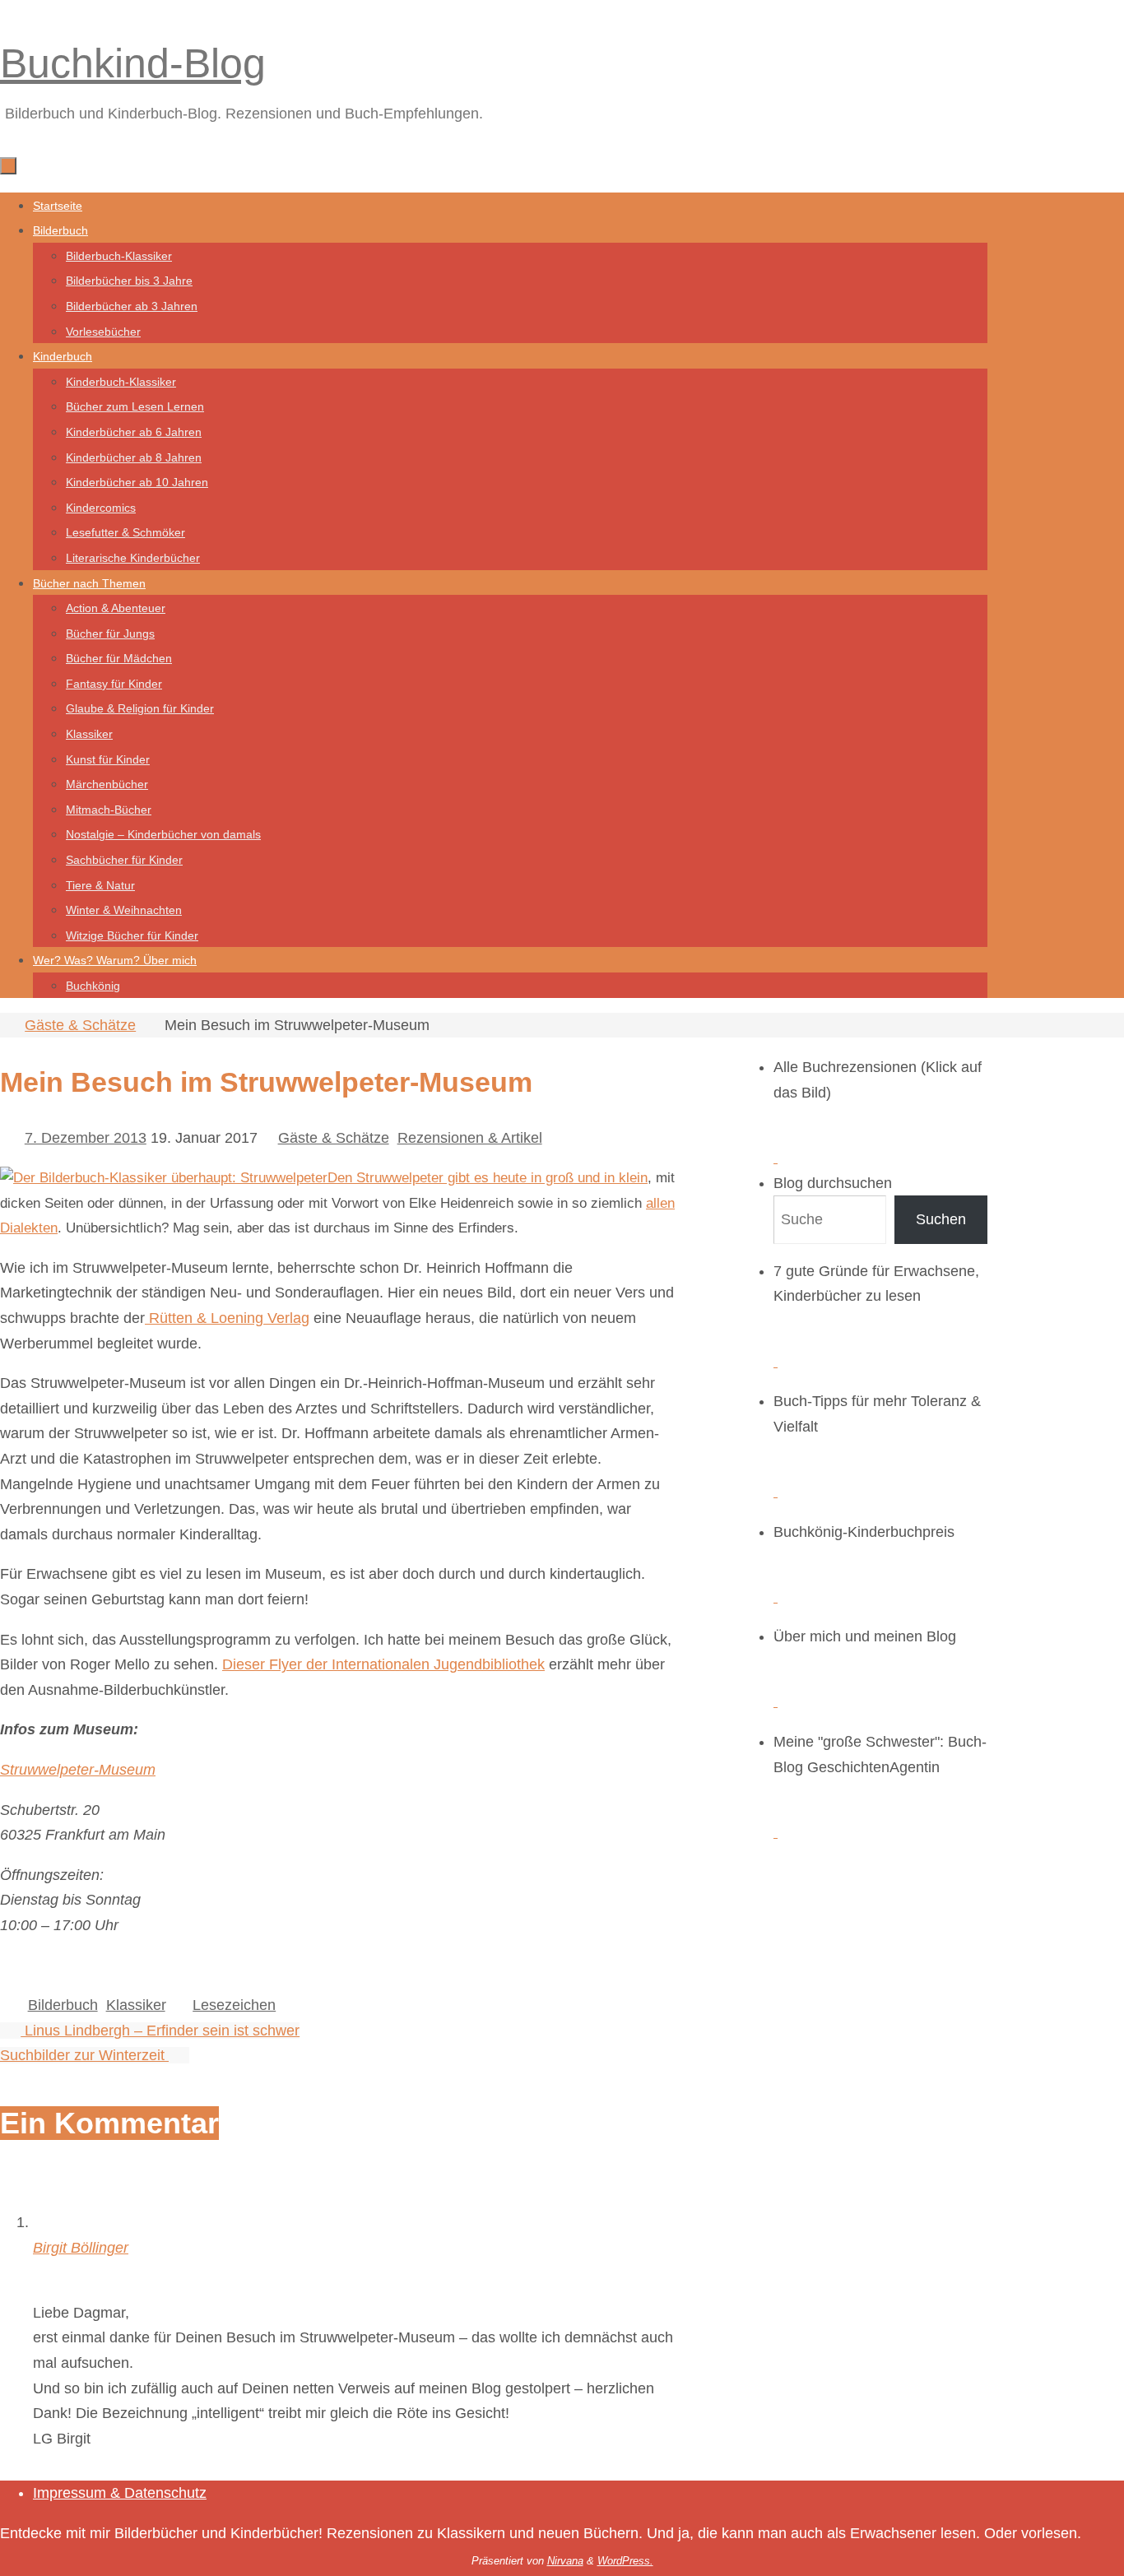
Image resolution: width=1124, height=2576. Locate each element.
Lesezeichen (234, 2005)
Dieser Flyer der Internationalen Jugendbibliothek (383, 1664)
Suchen (941, 1219)
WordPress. (625, 2561)
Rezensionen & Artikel (470, 1138)
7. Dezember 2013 (86, 1138)
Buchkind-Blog (133, 63)
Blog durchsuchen (833, 1183)
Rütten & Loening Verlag (227, 1318)
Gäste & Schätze (80, 1025)
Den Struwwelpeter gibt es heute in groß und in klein (488, 1178)
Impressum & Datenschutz (120, 2493)
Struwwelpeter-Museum (78, 1770)
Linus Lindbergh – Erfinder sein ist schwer (160, 2031)
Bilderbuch (63, 2005)
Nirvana (565, 2561)
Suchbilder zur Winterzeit (84, 2055)
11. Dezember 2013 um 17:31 (130, 2272)
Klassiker (136, 2005)
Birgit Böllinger (81, 2248)
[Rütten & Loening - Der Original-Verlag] (164, 1178)
